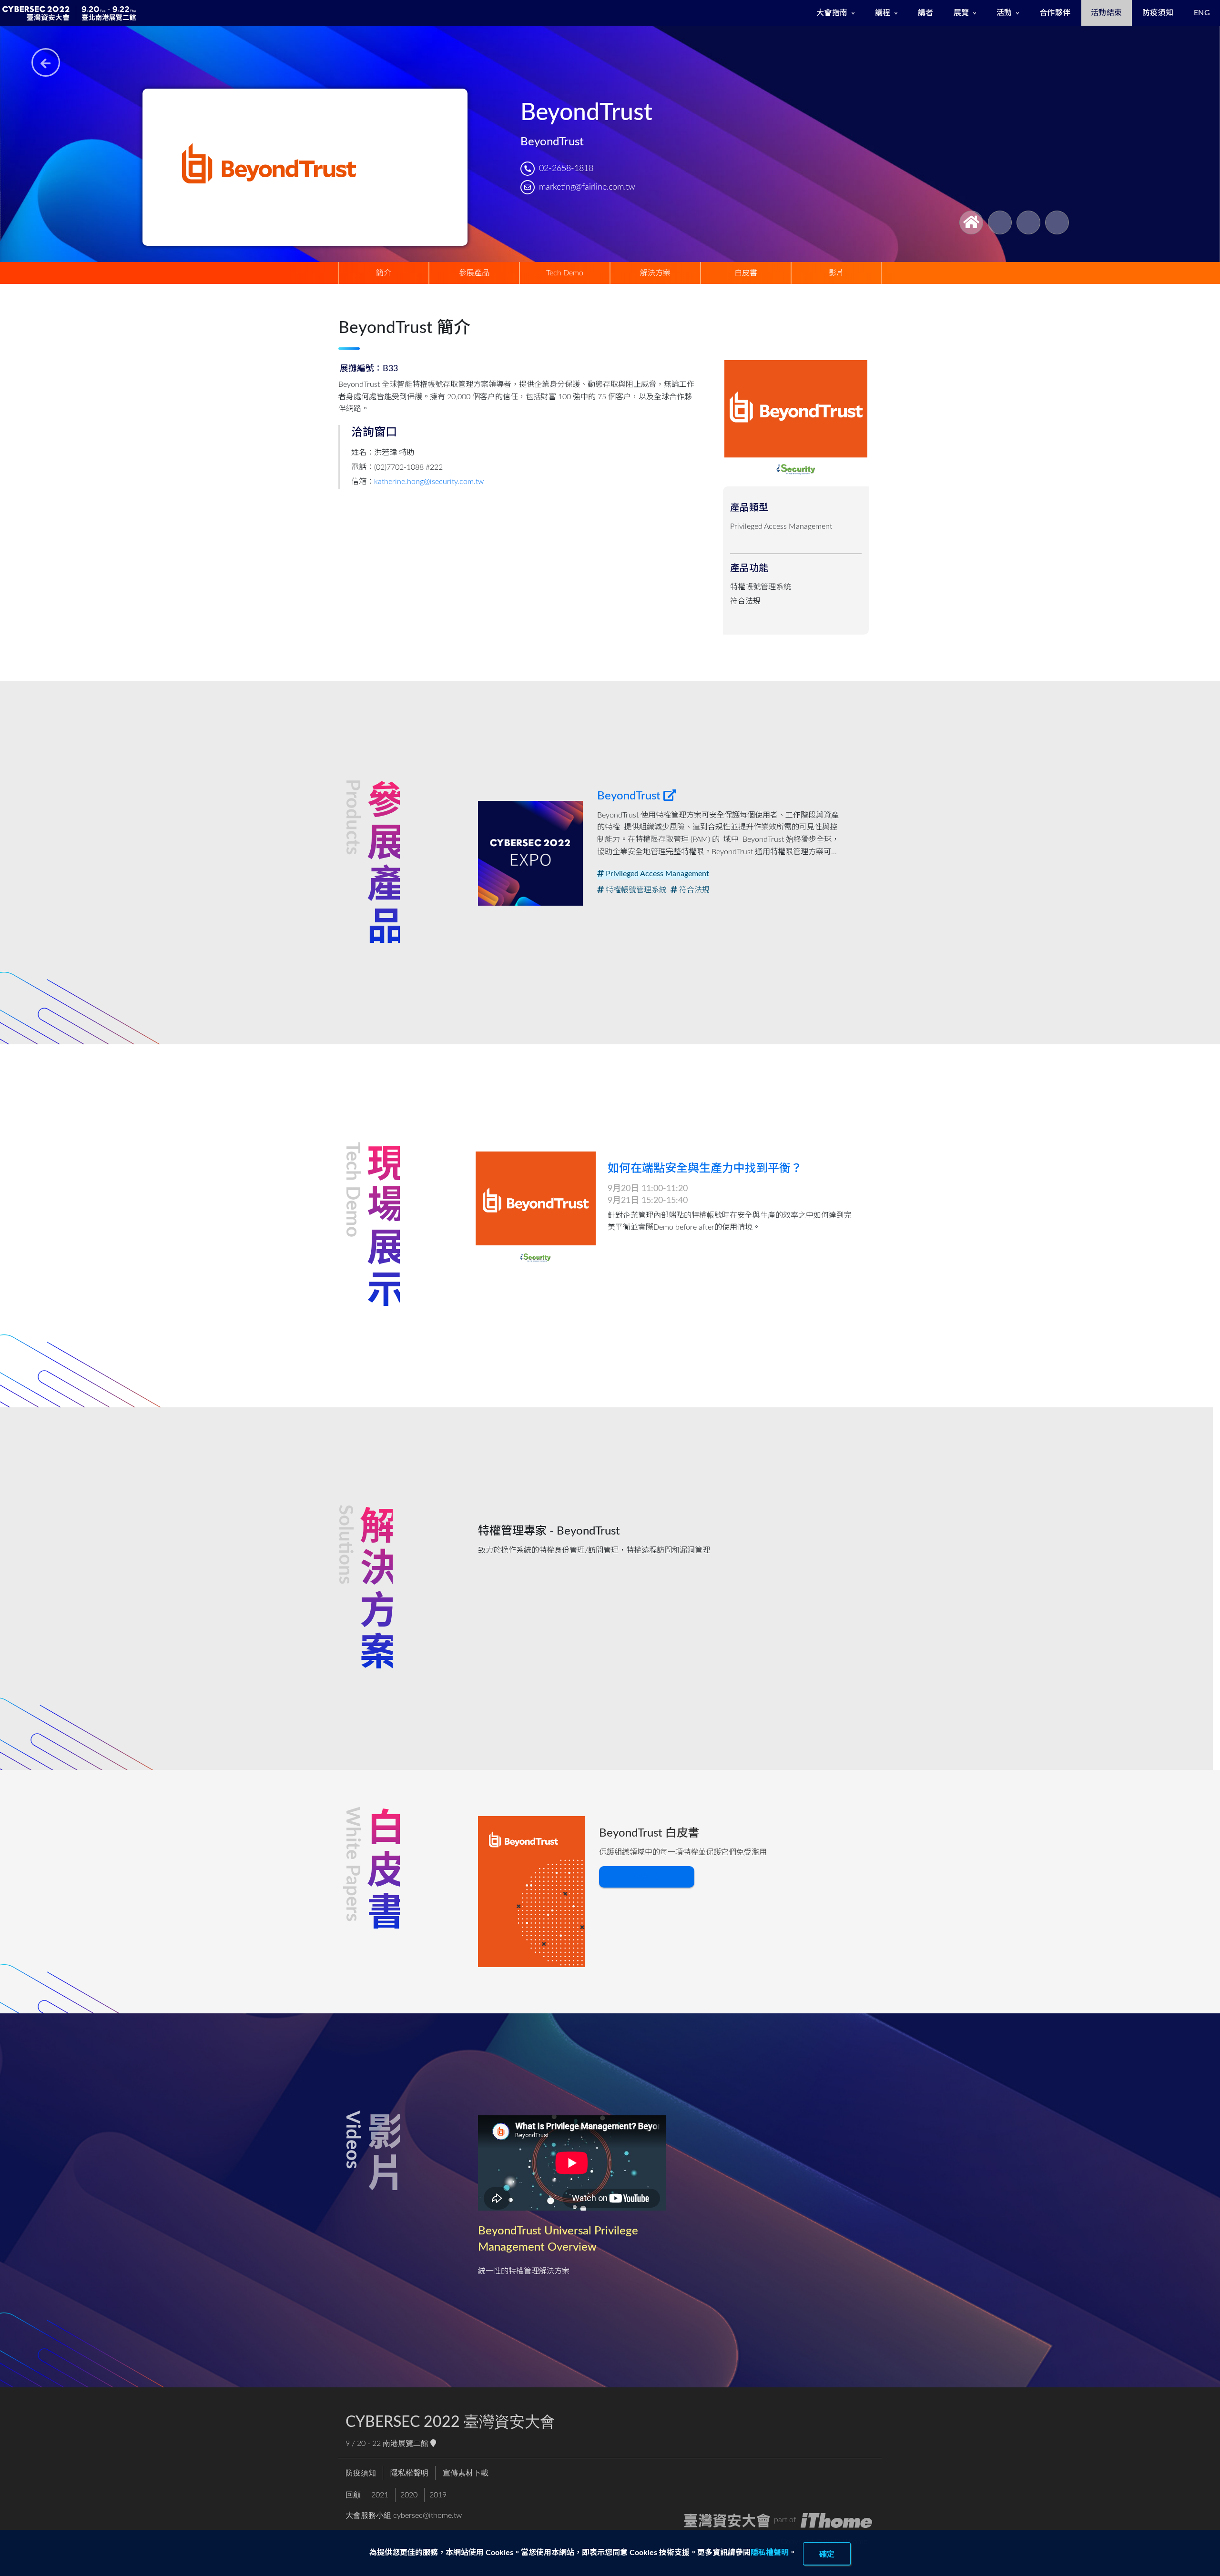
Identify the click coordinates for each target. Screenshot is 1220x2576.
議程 (883, 13)
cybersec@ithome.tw (427, 2515)
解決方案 (655, 273)
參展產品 (474, 273)
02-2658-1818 (566, 168)
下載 (640, 1877)
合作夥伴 (1055, 13)
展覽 (961, 13)
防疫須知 (1158, 13)
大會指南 (832, 13)
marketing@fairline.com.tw (587, 187)
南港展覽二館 (407, 2444)
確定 (827, 2554)
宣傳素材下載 (466, 2473)
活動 (1004, 13)
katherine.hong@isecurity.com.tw (429, 482)
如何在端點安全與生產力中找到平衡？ (705, 1169)
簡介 (384, 273)
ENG (1202, 13)
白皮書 (746, 273)
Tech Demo (565, 273)
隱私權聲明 (770, 2553)
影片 (836, 273)
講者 (926, 13)
